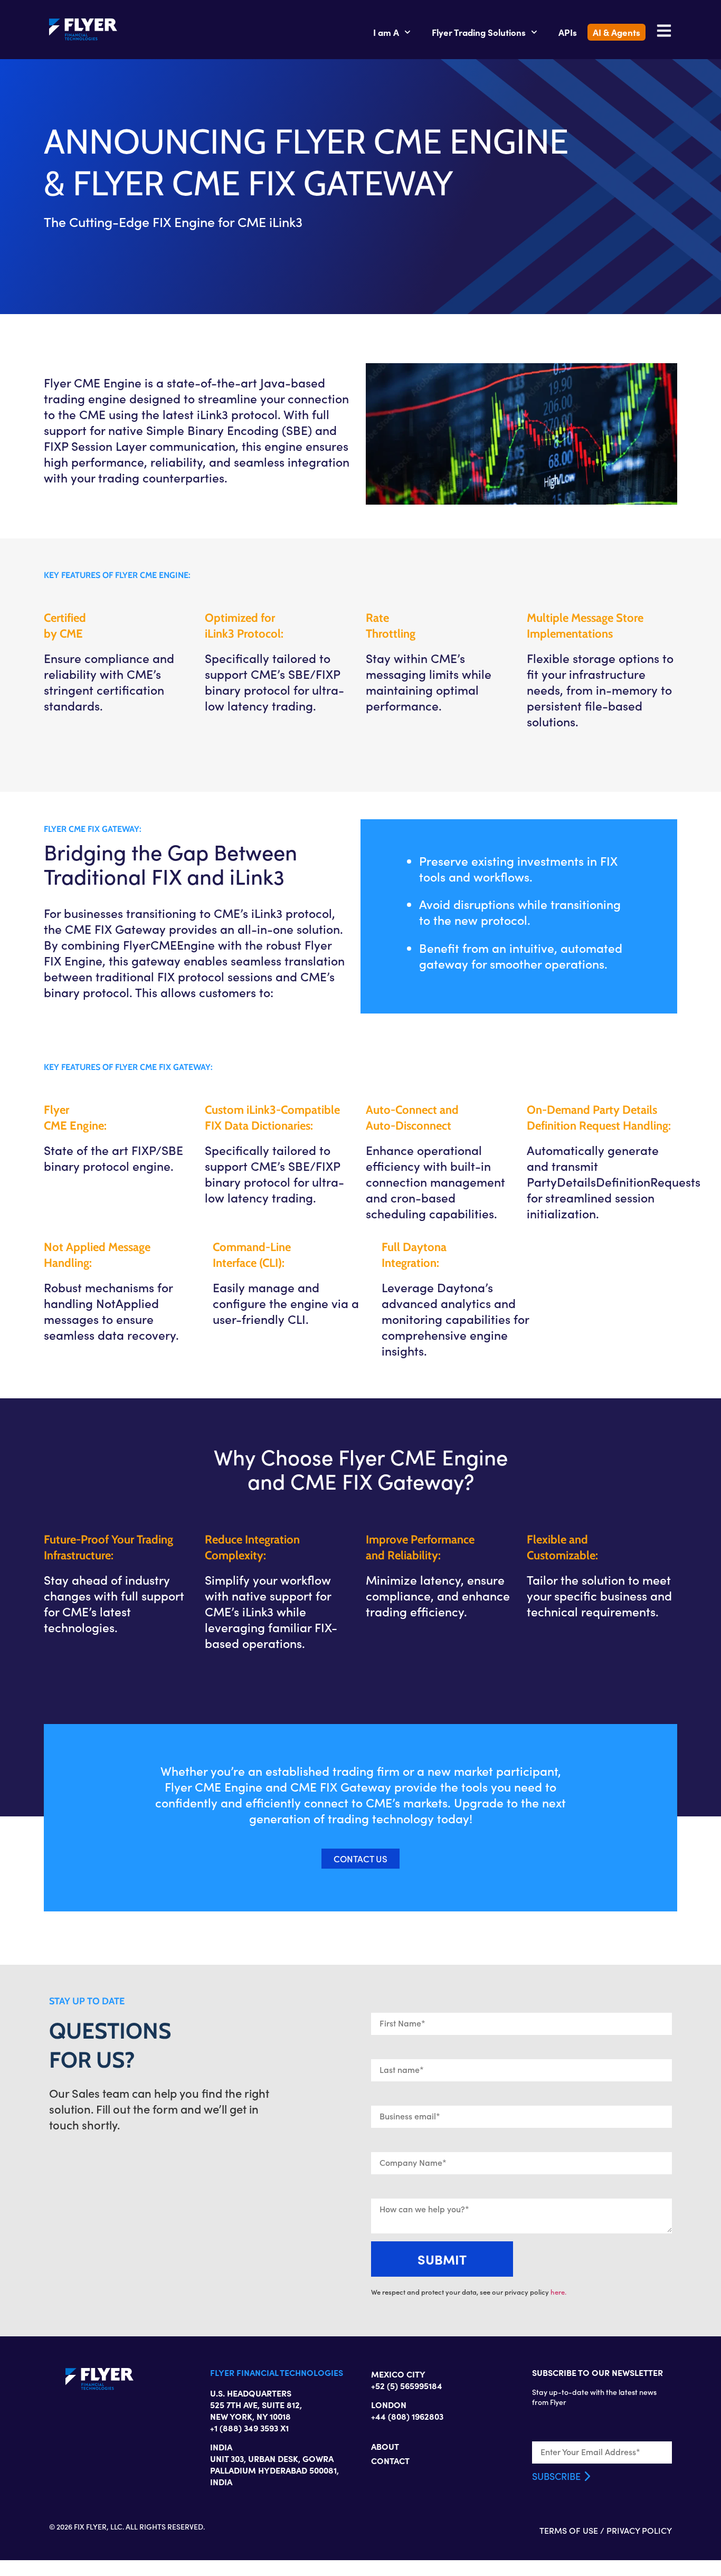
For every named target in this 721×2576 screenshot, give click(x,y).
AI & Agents (616, 32)
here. (558, 2292)
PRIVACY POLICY (639, 2530)
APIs (568, 32)
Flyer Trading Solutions (479, 32)
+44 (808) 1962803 (407, 2416)
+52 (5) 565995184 (407, 2385)
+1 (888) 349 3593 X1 (249, 2428)
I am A (386, 32)
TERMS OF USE (569, 2530)
